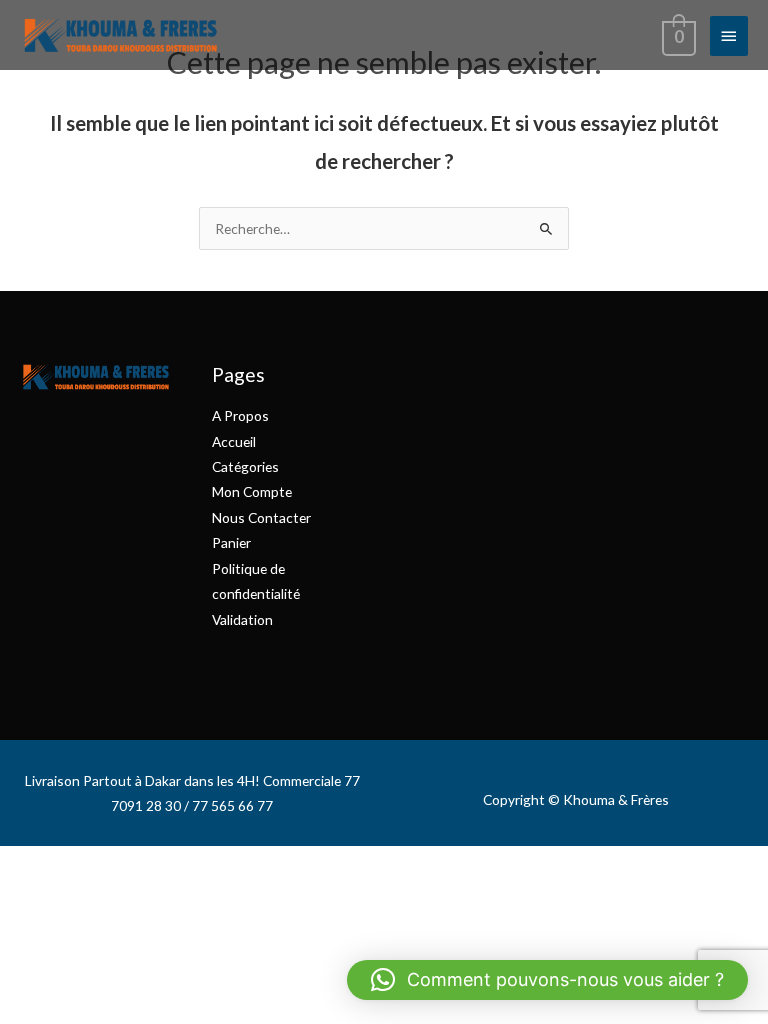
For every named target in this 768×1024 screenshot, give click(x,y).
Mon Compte (252, 491)
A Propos (240, 415)
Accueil (234, 441)
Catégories (245, 466)
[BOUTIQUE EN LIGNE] (120, 34)
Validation (242, 619)
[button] (547, 980)
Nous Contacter (261, 517)
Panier (231, 542)
